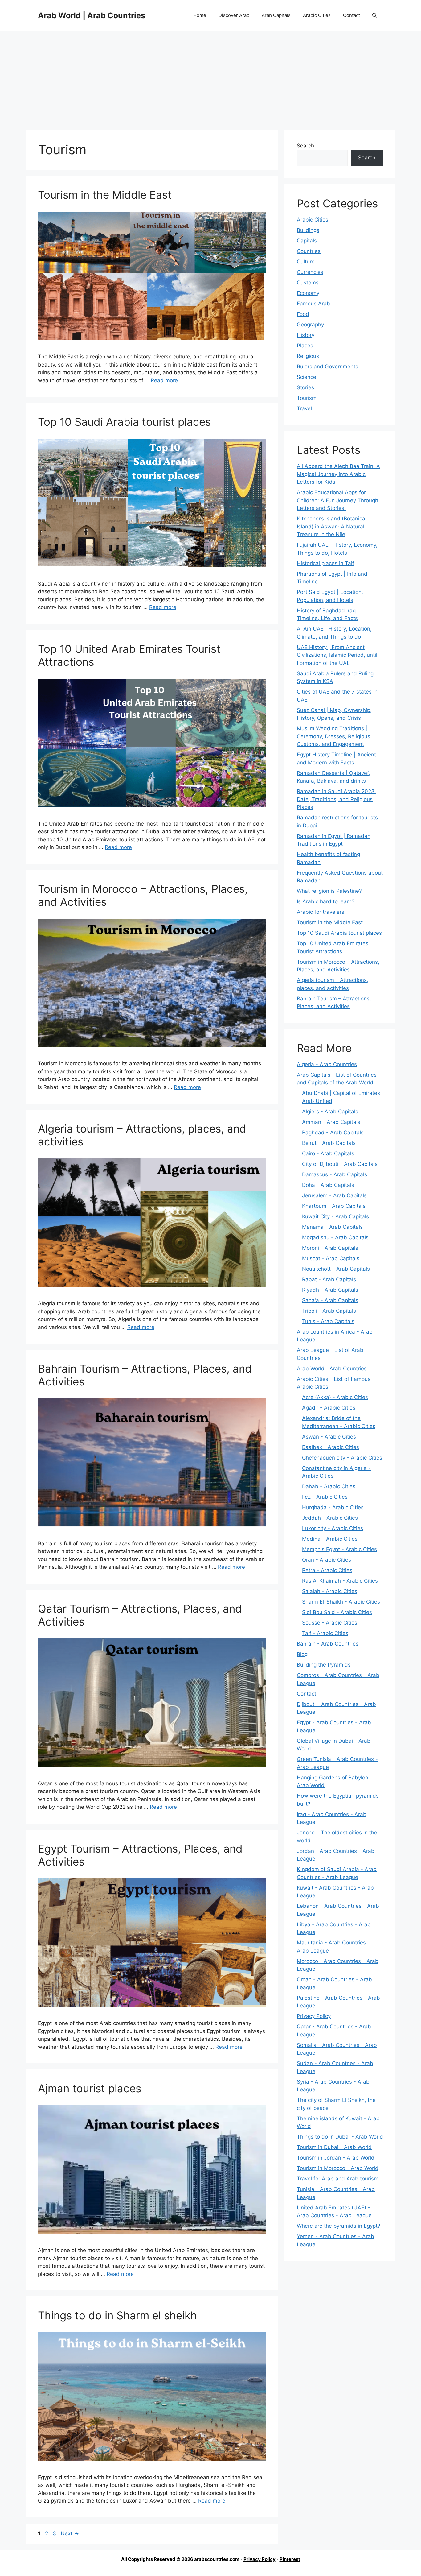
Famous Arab (313, 304)
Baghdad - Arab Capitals (333, 1133)
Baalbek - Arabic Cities (331, 1447)
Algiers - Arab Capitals (330, 1112)
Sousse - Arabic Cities (330, 1623)
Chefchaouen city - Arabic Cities (342, 1458)
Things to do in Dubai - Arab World (340, 2137)
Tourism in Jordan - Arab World (336, 2158)
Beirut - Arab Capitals (329, 1143)
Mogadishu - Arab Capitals (335, 1237)
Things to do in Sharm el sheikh (117, 2315)
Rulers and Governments (327, 367)
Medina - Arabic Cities (330, 1539)
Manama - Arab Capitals (332, 1227)
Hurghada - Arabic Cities (333, 1507)
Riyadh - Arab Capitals (330, 1290)
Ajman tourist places (90, 2088)
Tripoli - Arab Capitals (329, 1311)
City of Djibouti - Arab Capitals (340, 1164)
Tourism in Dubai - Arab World (334, 2147)
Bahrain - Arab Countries (328, 1644)
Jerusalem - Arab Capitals (334, 1195)
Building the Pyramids (324, 1665)
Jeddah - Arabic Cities (330, 1518)
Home (200, 15)
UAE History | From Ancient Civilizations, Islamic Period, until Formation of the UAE (337, 655)
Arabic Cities (317, 15)
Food (303, 314)
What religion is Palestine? (329, 891)
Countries (309, 251)
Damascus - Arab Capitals (335, 1174)
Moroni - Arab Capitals (330, 1248)
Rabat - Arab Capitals (329, 1279)
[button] (375, 15)
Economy (308, 293)
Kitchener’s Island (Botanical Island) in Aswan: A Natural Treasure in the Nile (332, 526)
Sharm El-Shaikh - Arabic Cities (341, 1602)
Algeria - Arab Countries (327, 1064)
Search (305, 146)
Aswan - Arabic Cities (329, 1437)
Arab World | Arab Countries (92, 15)
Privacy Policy (314, 2016)
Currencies (310, 272)
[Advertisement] (211, 77)
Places (305, 346)
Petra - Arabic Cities (327, 1570)
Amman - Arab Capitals (331, 1122)
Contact (352, 15)
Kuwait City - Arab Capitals (335, 1216)
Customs (308, 283)
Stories (305, 387)
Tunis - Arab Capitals (328, 1321)
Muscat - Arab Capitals (331, 1258)
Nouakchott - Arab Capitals (336, 1269)
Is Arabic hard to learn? (326, 901)
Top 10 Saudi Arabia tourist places (124, 422)
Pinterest (290, 2559)
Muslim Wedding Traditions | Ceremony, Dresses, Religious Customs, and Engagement (333, 736)
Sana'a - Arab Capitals (330, 1300)
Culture (306, 262)
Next (70, 2533)
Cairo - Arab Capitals (328, 1153)
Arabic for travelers (321, 912)
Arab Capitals (276, 15)
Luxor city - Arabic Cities (333, 1528)
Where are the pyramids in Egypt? (339, 2226)
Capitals (307, 241)
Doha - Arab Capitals (328, 1185)
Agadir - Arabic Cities (329, 1408)
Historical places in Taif (325, 563)
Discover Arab (234, 15)
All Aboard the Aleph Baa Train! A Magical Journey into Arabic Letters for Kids (338, 474)
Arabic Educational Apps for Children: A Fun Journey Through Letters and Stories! (337, 500)
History (306, 335)
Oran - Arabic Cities (327, 1560)
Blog (302, 1654)
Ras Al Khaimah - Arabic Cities (340, 1581)
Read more (164, 380)
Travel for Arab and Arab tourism (338, 2179)
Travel (304, 408)
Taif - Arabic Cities (325, 1633)
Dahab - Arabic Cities (329, 1486)
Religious (308, 356)
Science (307, 377)
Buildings (308, 230)
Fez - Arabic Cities (325, 1497)
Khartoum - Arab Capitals (334, 1206)
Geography (310, 325)
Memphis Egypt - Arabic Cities (339, 1549)
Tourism (307, 398)
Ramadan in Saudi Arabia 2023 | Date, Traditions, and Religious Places (337, 799)
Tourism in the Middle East (105, 195)
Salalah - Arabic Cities (330, 1591)
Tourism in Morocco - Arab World (338, 2168)
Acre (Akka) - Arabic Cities (335, 1397)
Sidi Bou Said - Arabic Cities (337, 1612)
